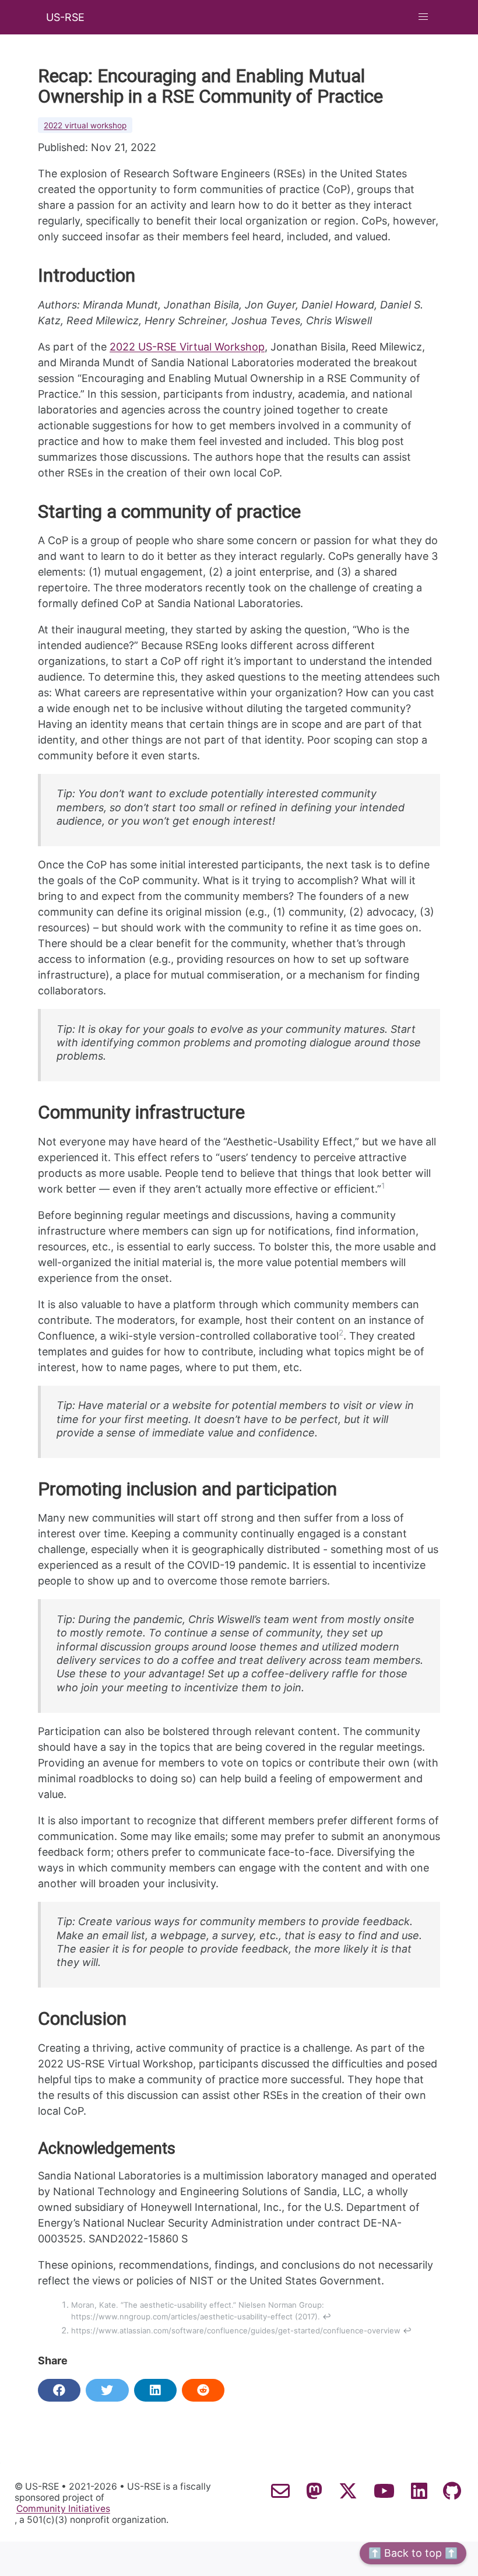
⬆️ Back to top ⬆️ (413, 2553)
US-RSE (65, 17)
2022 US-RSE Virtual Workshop (187, 347)
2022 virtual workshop (85, 125)
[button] (423, 17)
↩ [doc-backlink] (327, 2316)
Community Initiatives (63, 2509)
